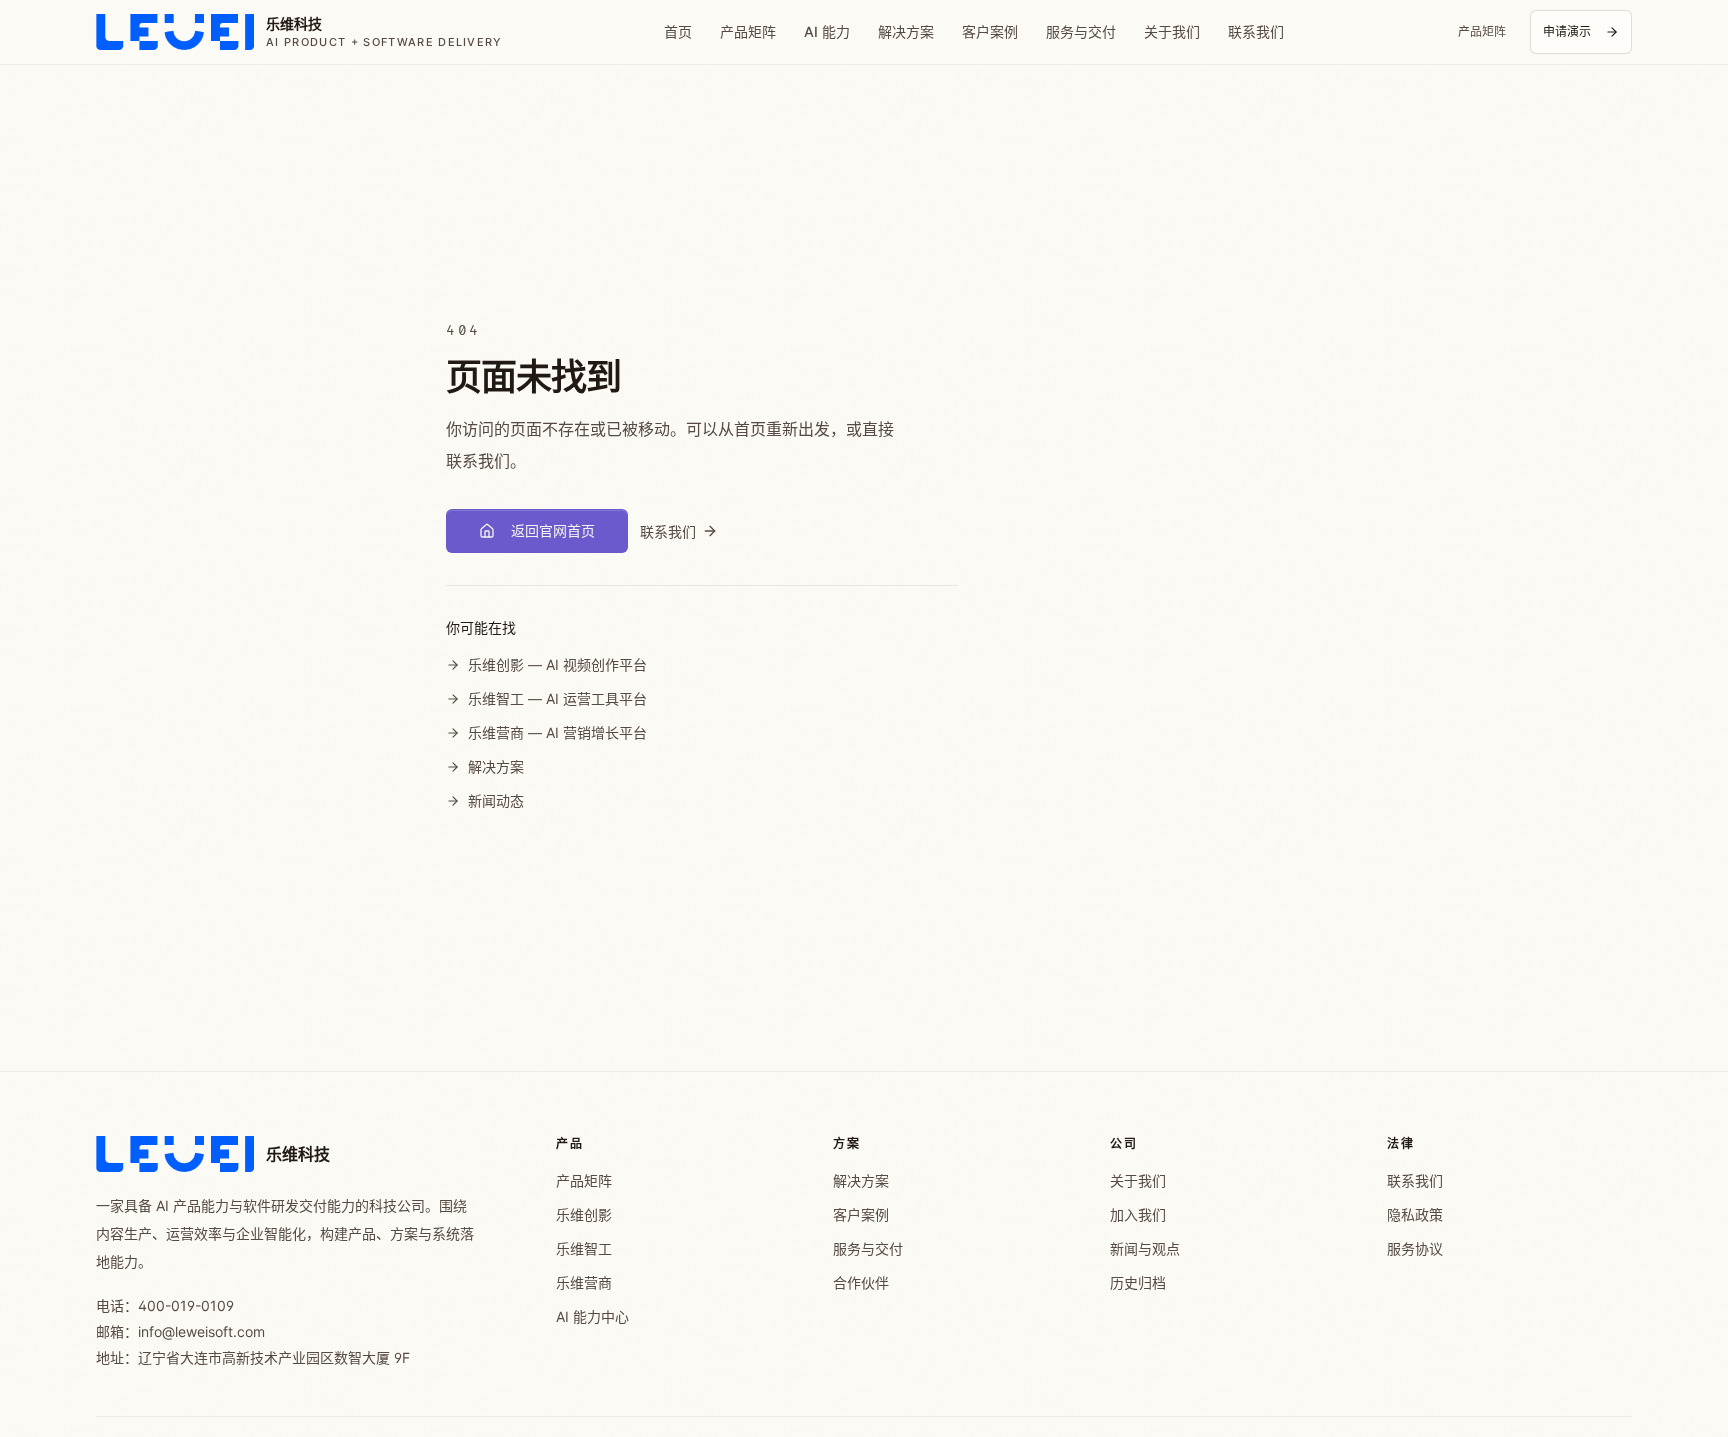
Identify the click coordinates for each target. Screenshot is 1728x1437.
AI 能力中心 (592, 1316)
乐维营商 (584, 1282)
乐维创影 (584, 1214)
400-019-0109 (186, 1305)
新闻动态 (496, 800)
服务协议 (1415, 1248)
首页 (678, 31)
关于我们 (1172, 31)
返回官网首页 (553, 530)
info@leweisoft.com (201, 1331)
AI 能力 (827, 31)
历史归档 (1138, 1282)
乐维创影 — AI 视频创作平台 (557, 664)
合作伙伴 (861, 1282)
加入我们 (1138, 1214)
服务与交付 (1081, 31)
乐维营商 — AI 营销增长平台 (557, 732)
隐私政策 (1415, 1214)
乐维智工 (584, 1248)
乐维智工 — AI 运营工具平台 (557, 698)
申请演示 (1567, 31)
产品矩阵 (748, 31)
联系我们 (1256, 31)
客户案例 (990, 31)
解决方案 (906, 31)
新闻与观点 (1145, 1248)
